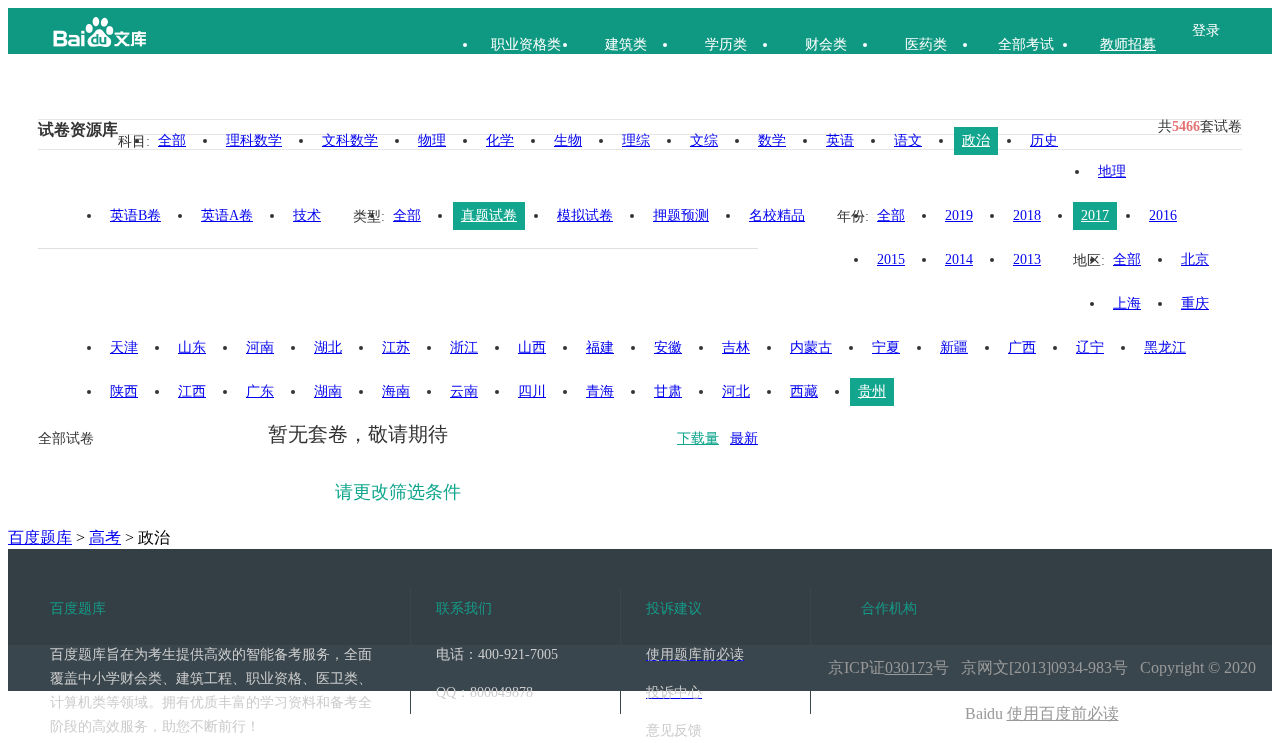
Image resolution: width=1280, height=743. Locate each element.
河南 (260, 347)
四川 (532, 391)
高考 (105, 537)
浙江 (464, 347)
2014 (959, 259)
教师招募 (1128, 44)
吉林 (736, 347)
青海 (600, 391)
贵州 (872, 391)
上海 (1127, 303)
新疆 (954, 347)
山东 (192, 347)
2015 (891, 259)
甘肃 (668, 391)
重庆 (1195, 303)
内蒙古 (811, 347)
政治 (976, 140)
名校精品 (777, 215)
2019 (959, 215)
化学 (500, 140)
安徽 (668, 347)
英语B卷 (135, 215)
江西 (192, 391)
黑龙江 (1165, 347)
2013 (1027, 259)
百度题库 (40, 537)
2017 (1095, 215)
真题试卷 (489, 215)
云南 (464, 391)
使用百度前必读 (1063, 713)
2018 (1027, 215)
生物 (568, 140)
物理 (432, 140)
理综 (636, 140)
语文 (908, 140)
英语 (840, 140)
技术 (307, 215)
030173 (909, 667)
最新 (744, 438)
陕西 (124, 391)
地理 (1112, 171)
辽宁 (1090, 347)
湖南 (328, 391)
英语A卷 (227, 215)
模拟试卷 (585, 215)
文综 (704, 140)
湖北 (328, 347)
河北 (736, 391)
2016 (1163, 215)
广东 (260, 391)
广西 (1022, 347)
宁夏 (886, 347)
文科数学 (350, 140)
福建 (600, 347)
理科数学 (254, 140)
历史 (1044, 140)
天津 (124, 347)
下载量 (698, 438)
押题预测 (681, 215)
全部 (172, 140)
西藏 (804, 391)
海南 (396, 391)
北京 (1195, 259)
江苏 (396, 347)
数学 (772, 140)
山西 (532, 347)
